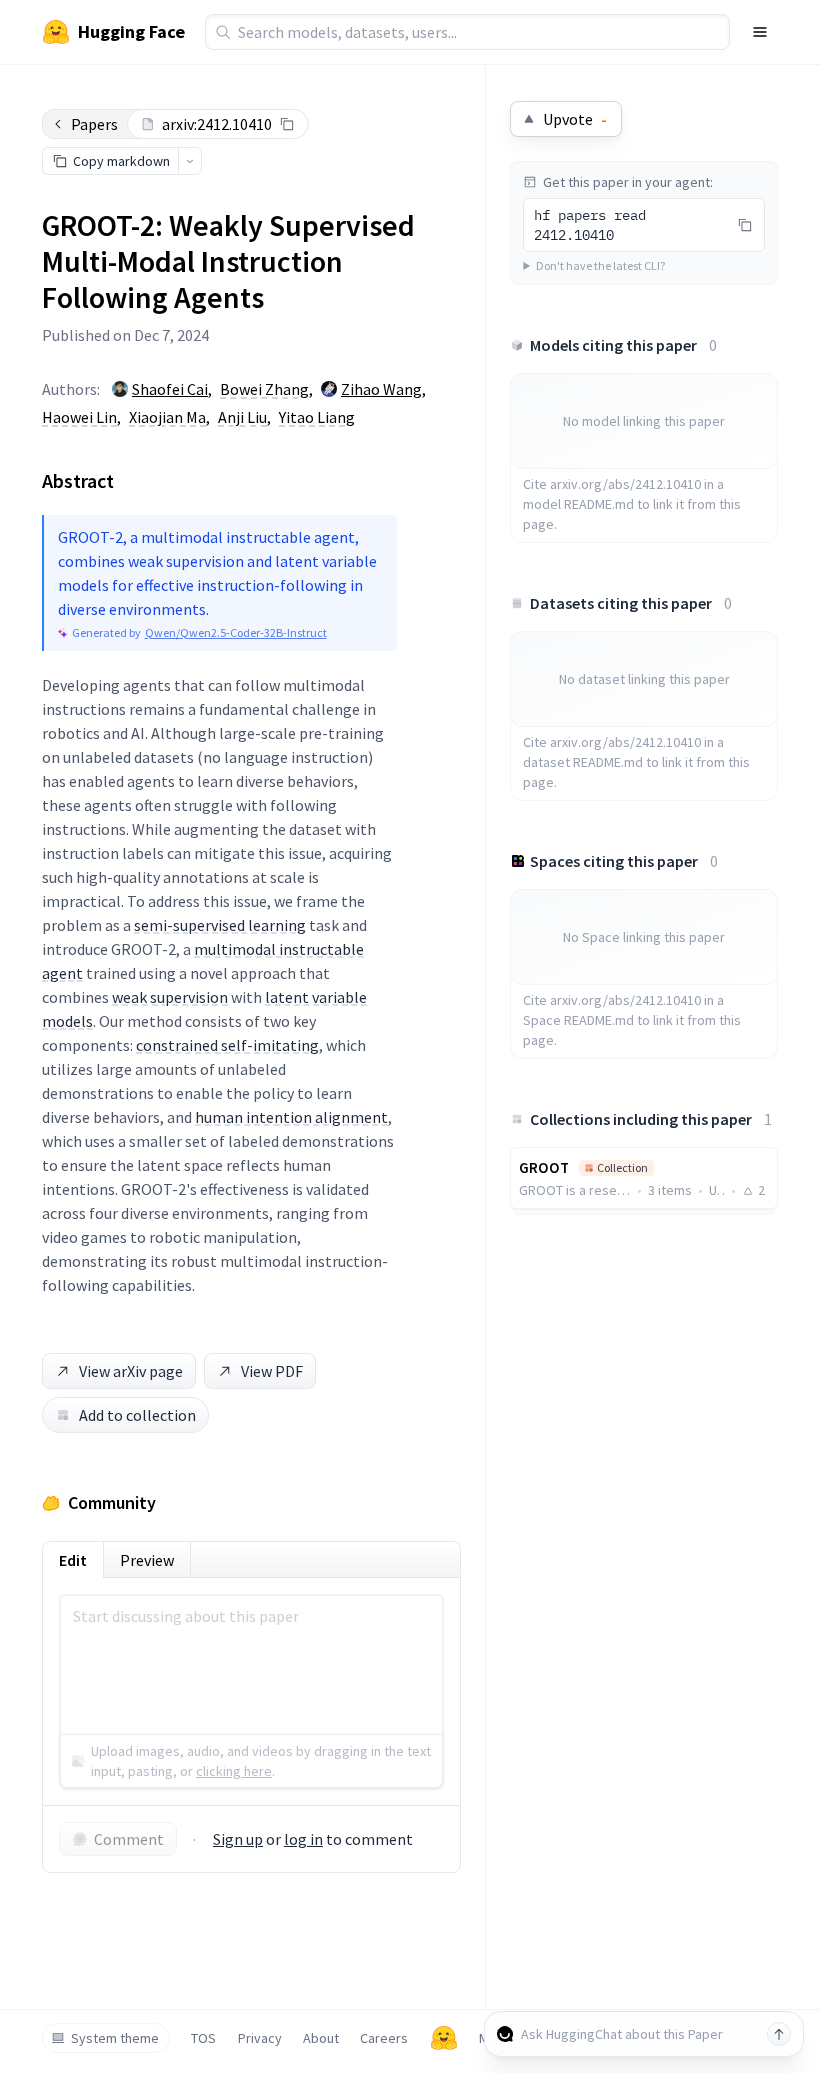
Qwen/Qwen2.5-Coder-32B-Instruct (236, 632)
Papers (94, 124)
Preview (147, 1560)
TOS (203, 2038)
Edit (73, 1560)
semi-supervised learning (220, 925)
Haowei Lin (79, 417)
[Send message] (779, 2034)
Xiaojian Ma (167, 417)
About (321, 2038)
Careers (384, 2038)
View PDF (272, 1371)
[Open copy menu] (190, 161)
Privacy (260, 2038)
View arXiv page (131, 1371)
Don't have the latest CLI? (600, 265)
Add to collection (137, 1415)
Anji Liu (242, 417)
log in (303, 1839)
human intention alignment (291, 1117)
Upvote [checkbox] (575, 119)
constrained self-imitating (227, 1045)
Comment (129, 1839)
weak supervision (170, 997)
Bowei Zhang (264, 389)
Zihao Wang (381, 389)
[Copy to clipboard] (287, 124)
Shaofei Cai (170, 389)
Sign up (238, 1839)
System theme (115, 2038)
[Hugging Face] (444, 2038)
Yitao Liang (317, 417)
